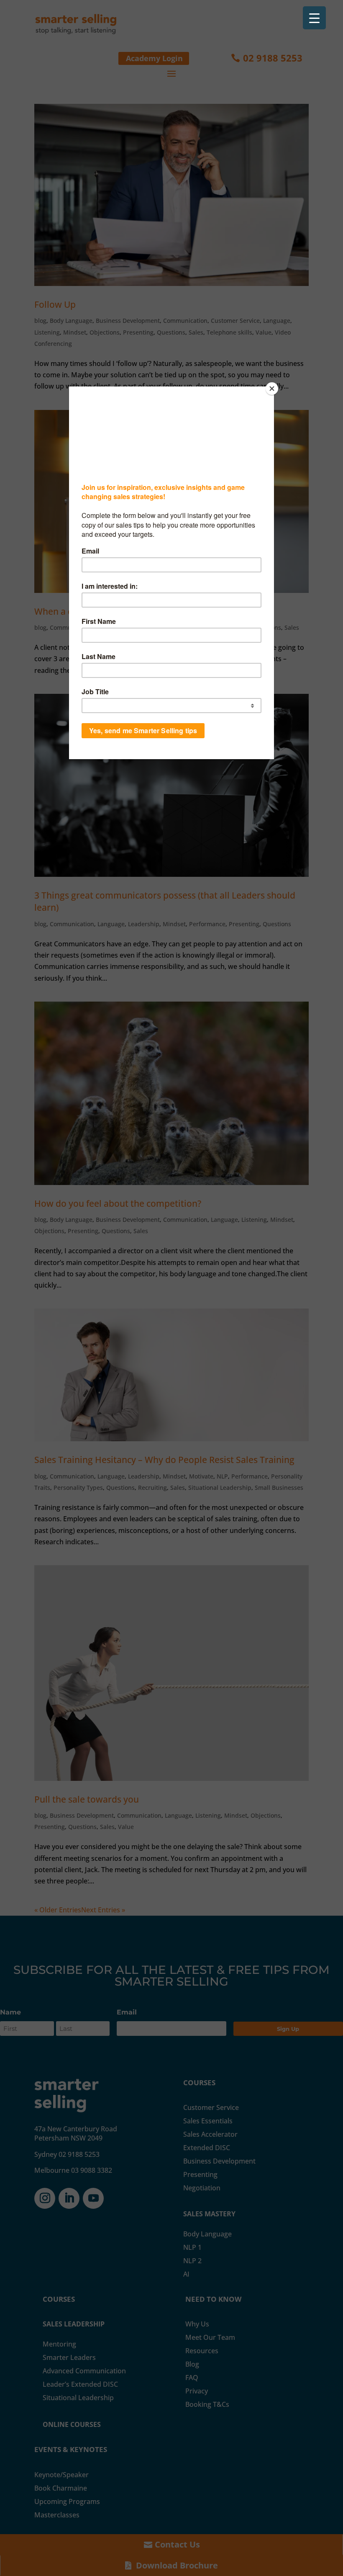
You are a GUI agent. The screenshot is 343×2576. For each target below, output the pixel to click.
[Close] (272, 389)
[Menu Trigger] (314, 18)
